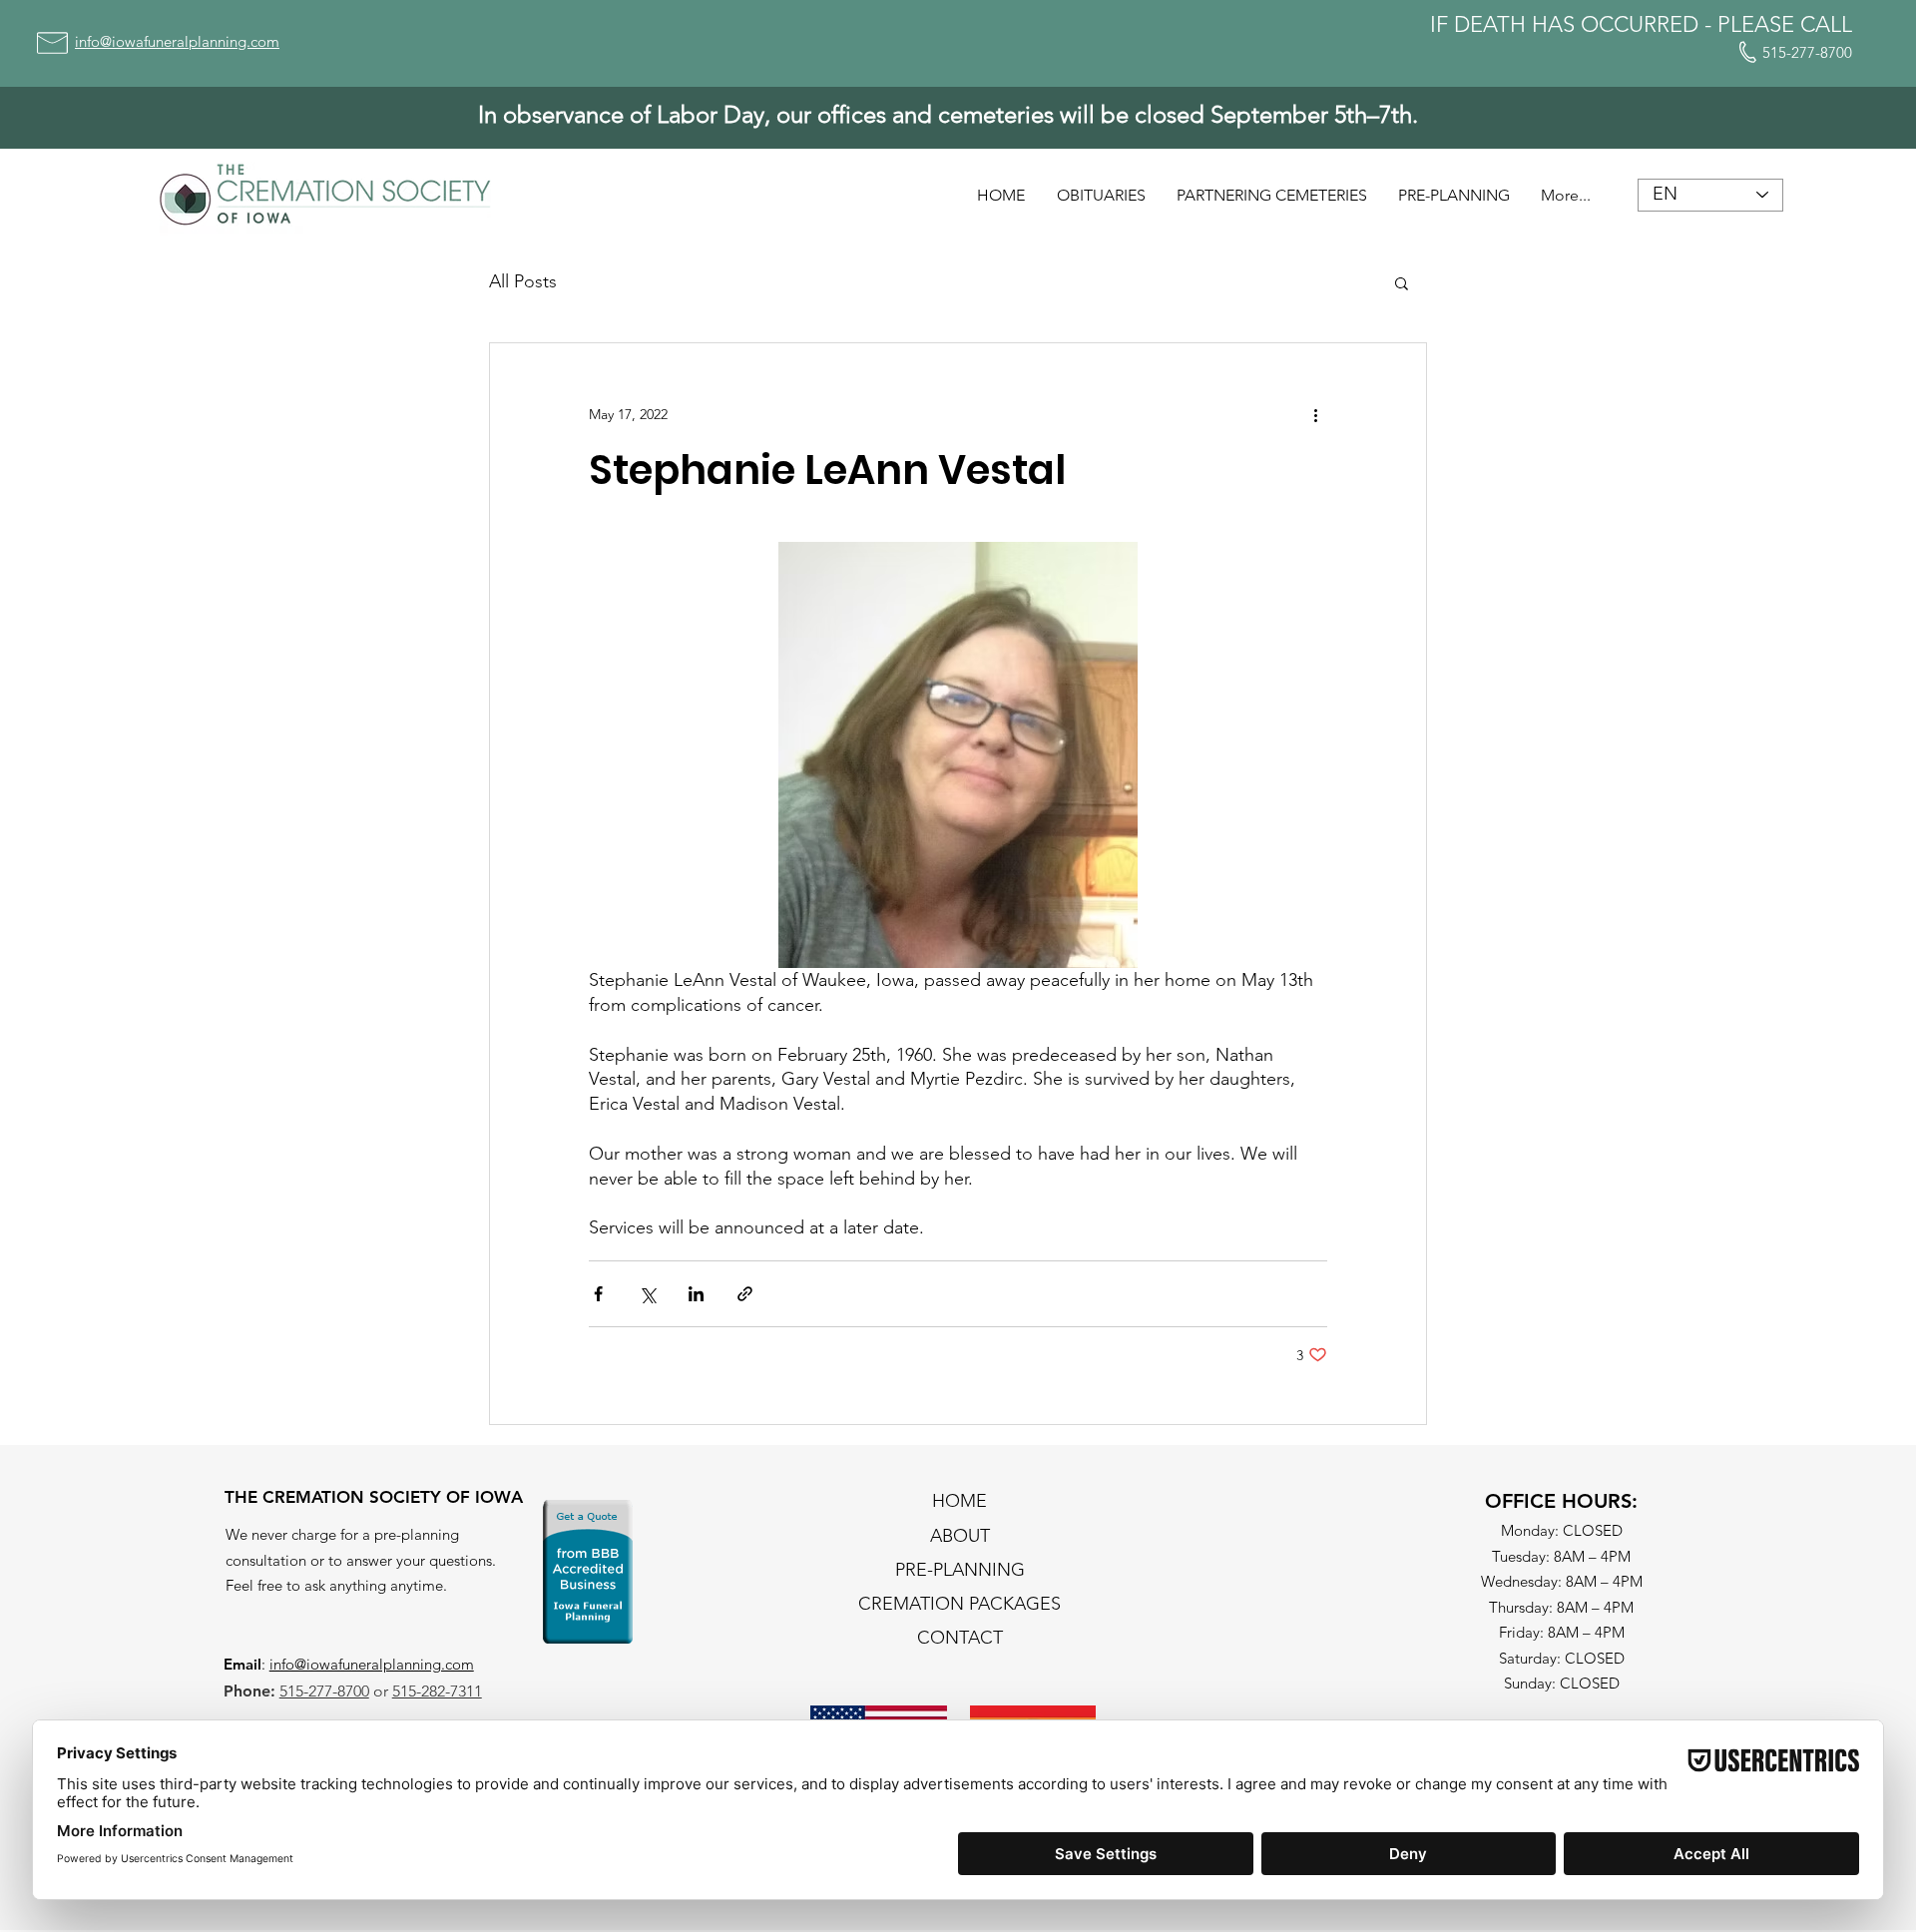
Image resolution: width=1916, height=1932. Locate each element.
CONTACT (960, 1638)
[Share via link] (745, 1294)
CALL (1826, 24)
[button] (1402, 282)
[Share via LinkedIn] (696, 1294)
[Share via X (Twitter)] (647, 1294)
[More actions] (1315, 415)
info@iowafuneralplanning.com (372, 1664)
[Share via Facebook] (598, 1294)
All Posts (523, 281)
